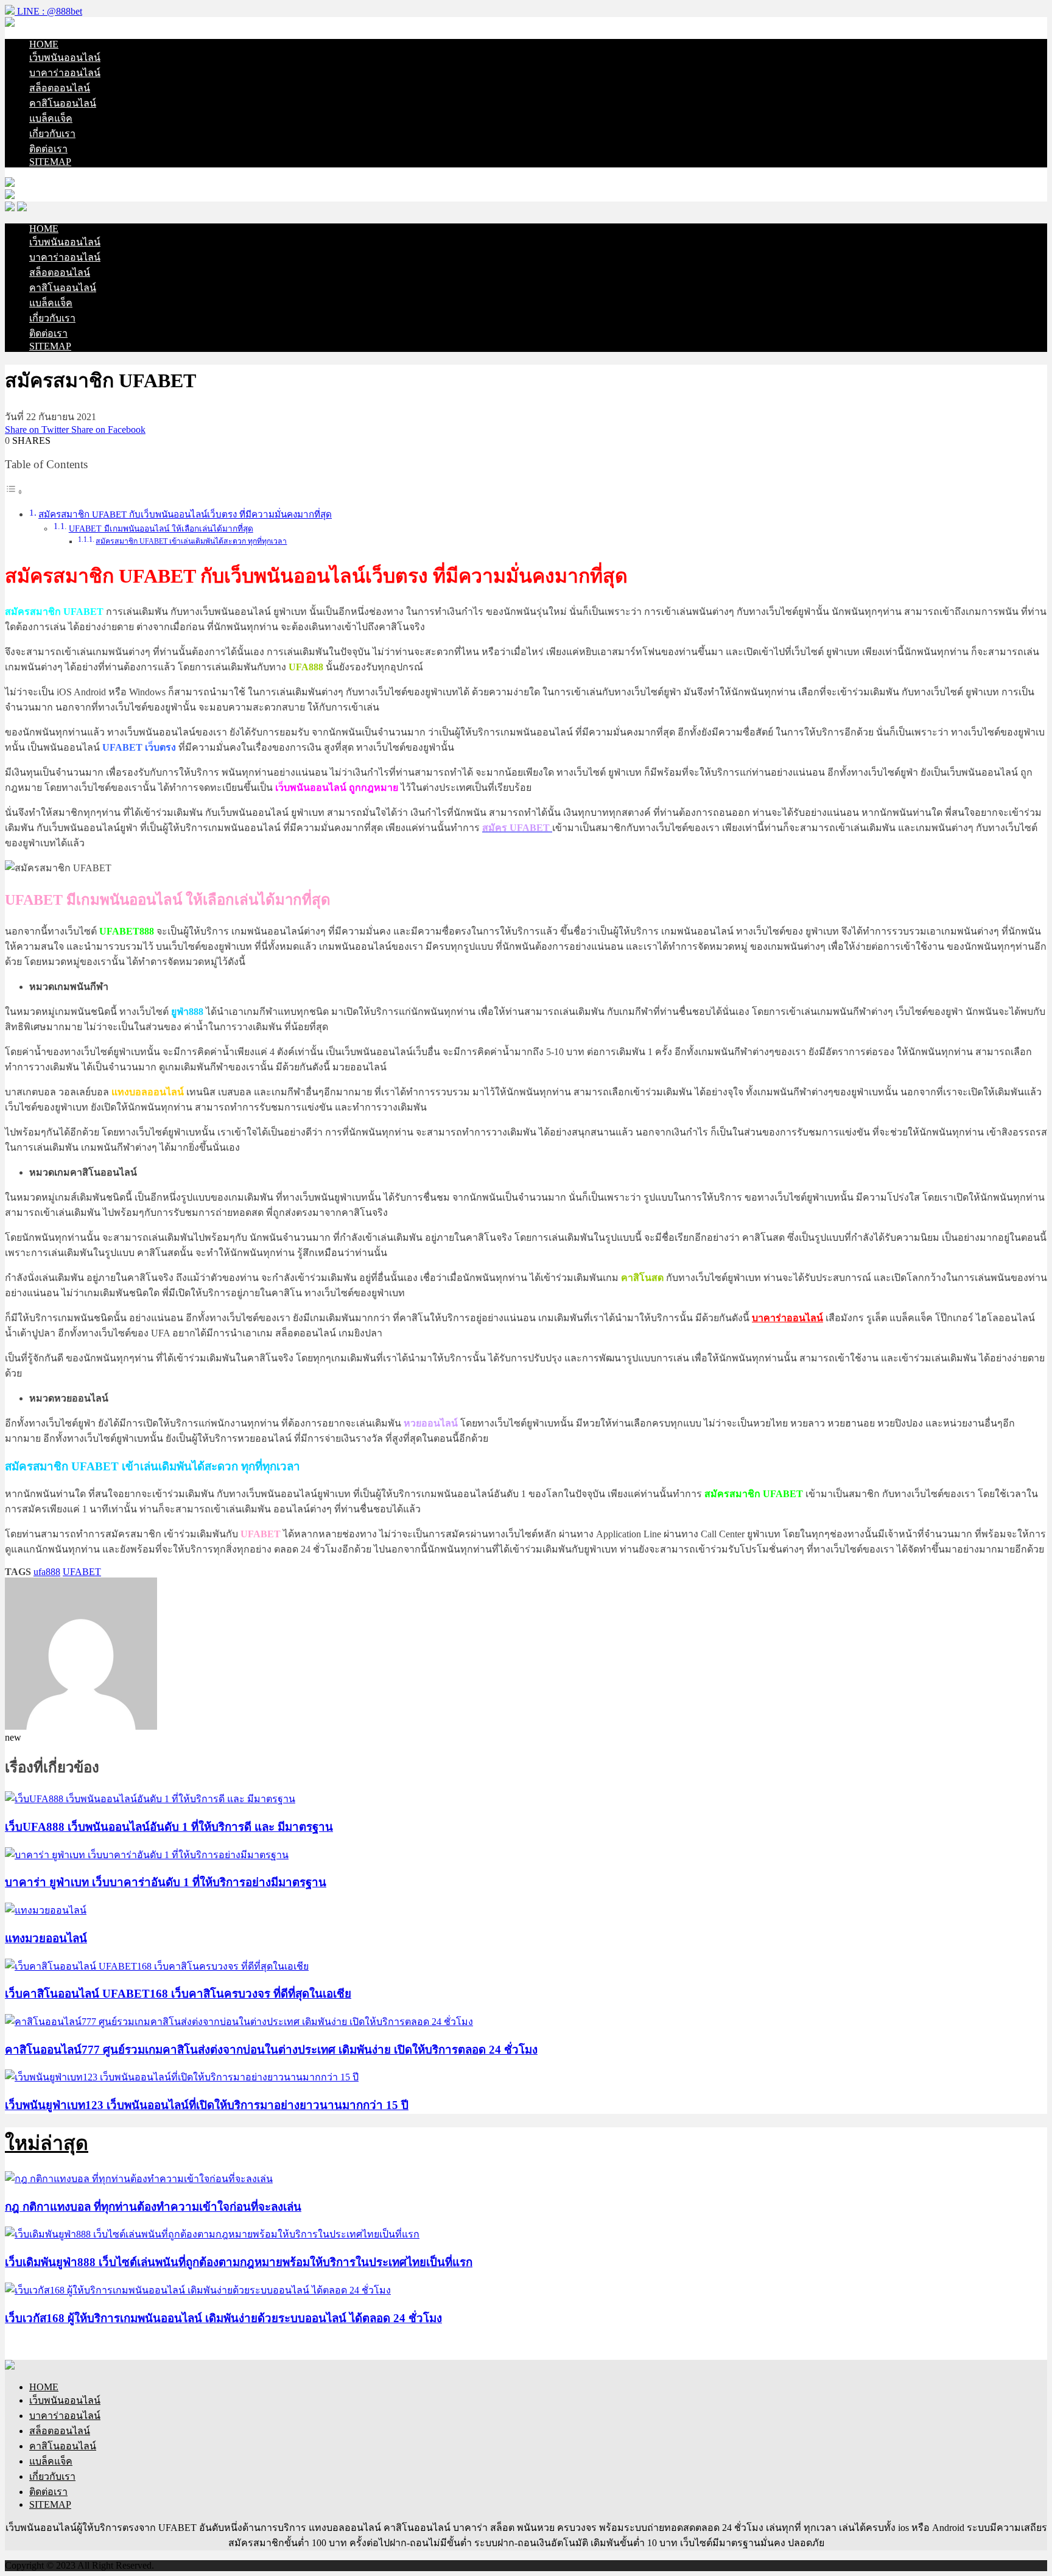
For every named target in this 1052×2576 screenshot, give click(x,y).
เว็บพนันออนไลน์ (65, 58)
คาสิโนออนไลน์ (63, 103)
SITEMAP (50, 162)
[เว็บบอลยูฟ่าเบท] (10, 23)
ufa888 (47, 1572)
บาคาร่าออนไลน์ (65, 73)
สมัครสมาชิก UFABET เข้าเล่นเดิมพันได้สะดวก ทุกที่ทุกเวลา (191, 541)
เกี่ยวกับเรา (52, 134)
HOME (44, 44)
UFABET (82, 1572)
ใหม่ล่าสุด (47, 2143)
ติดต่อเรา (48, 149)
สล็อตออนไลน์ (60, 88)
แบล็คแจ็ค (51, 118)
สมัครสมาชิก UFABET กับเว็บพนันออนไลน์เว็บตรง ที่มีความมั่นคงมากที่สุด (185, 514)
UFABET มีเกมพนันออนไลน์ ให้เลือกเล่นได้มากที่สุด (161, 529)
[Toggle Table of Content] (14, 492)
